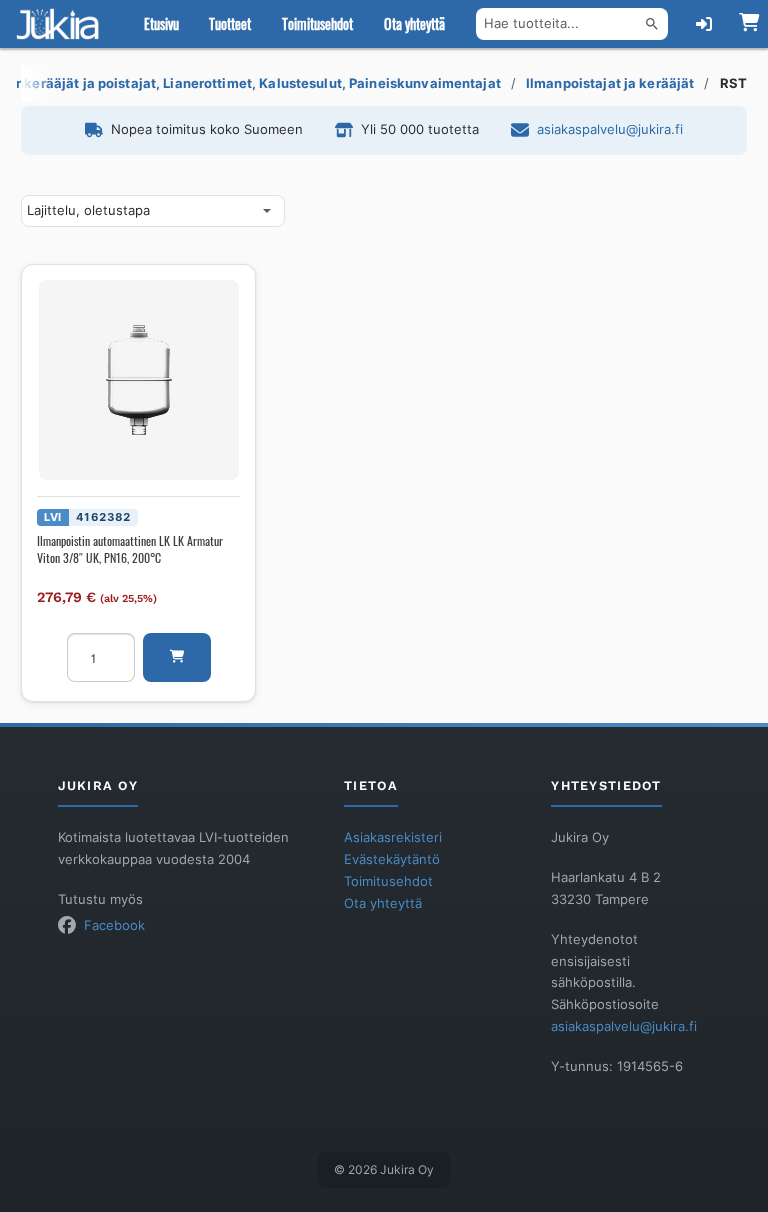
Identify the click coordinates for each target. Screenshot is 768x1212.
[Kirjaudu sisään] (704, 24)
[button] (177, 657)
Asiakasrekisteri (393, 837)
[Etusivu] (62, 24)
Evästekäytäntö (392, 859)
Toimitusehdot (317, 23)
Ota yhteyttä (414, 23)
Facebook (114, 925)
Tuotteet (230, 23)
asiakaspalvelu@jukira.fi (610, 129)
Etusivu (161, 23)
